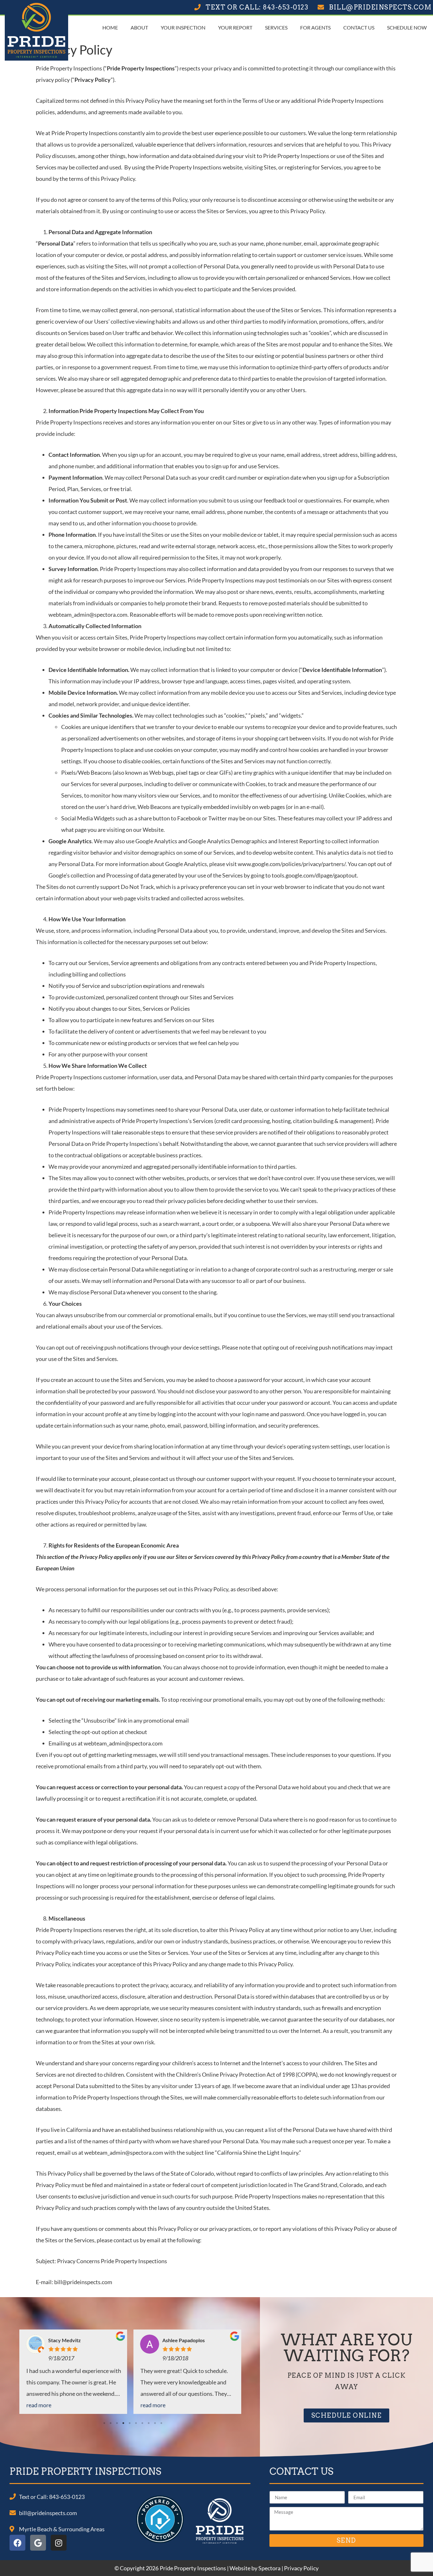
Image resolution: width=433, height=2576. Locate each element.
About (139, 27)
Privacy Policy (301, 2568)
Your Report (235, 27)
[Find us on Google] (38, 2543)
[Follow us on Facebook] (17, 2543)
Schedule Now (407, 27)
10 (162, 2423)
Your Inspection (183, 27)
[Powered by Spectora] (160, 2541)
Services (276, 27)
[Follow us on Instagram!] (59, 2543)
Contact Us (359, 27)
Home (110, 27)
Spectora (269, 2568)
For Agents (315, 27)
